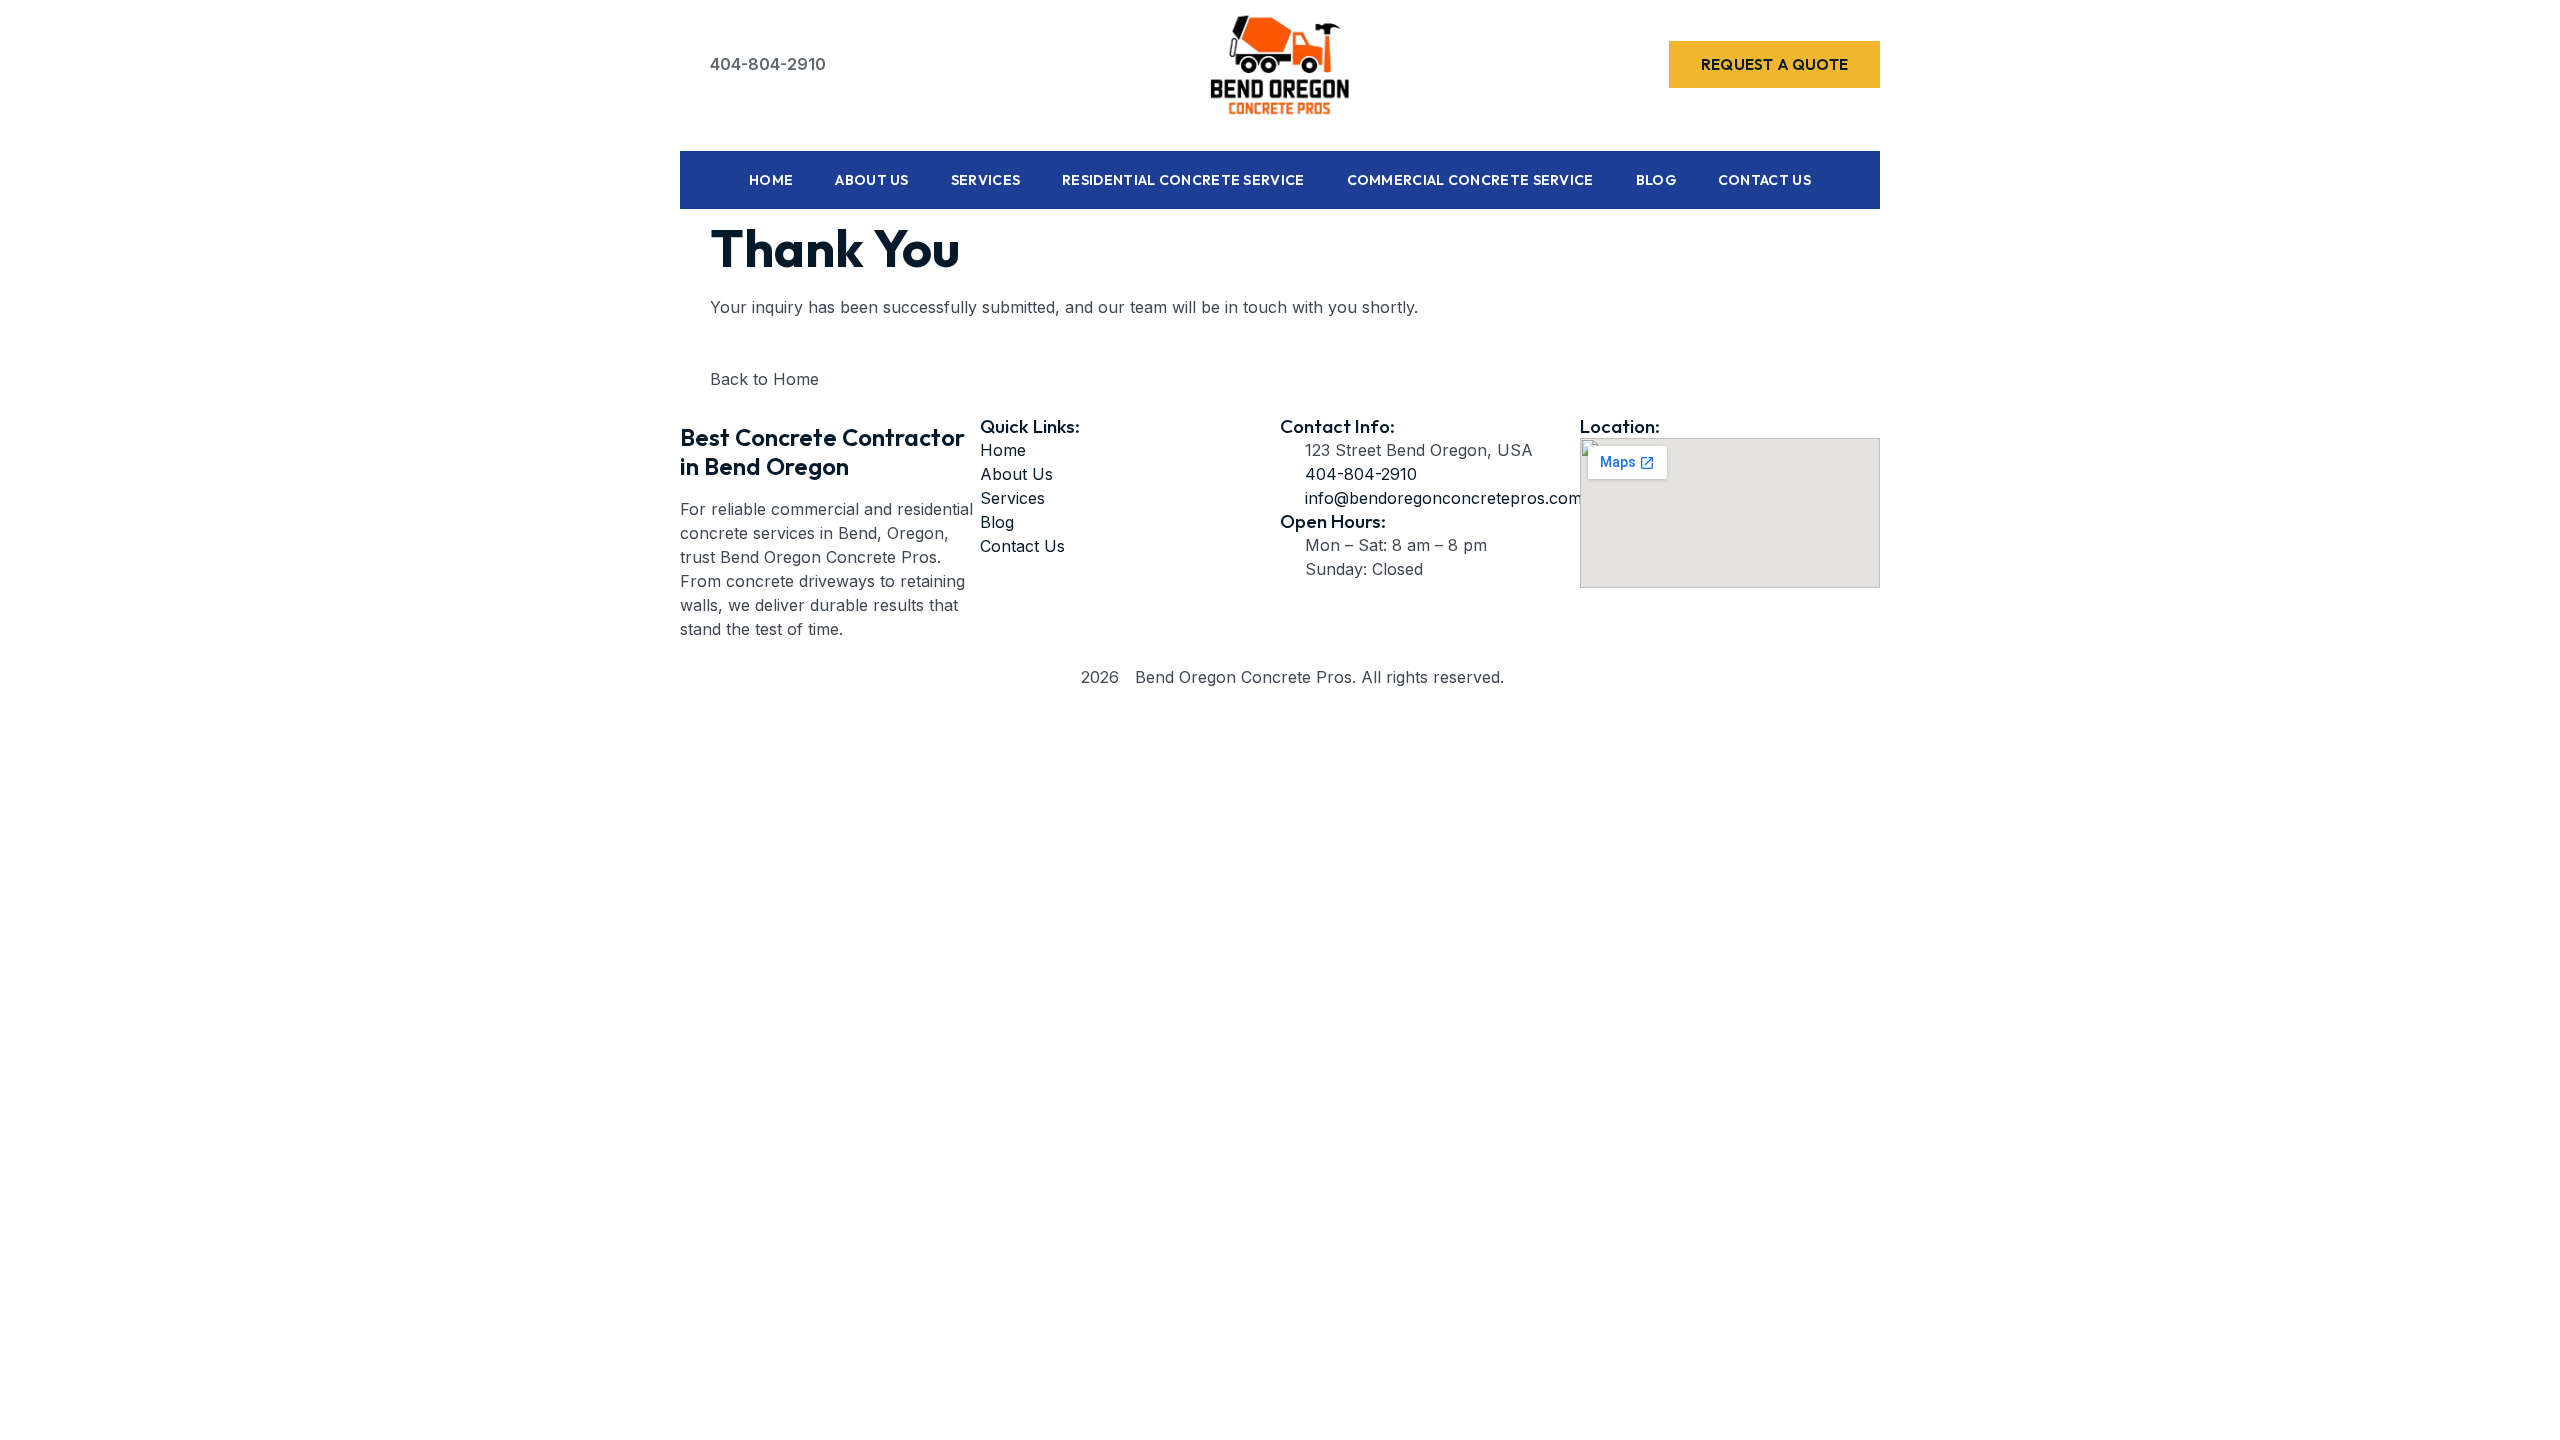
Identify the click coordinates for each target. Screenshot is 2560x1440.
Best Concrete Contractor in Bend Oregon (822, 451)
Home (771, 180)
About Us (871, 180)
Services (985, 180)
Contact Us (1764, 180)
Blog (1656, 180)
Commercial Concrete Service (1470, 180)
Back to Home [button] (764, 379)
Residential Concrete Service (1183, 180)
